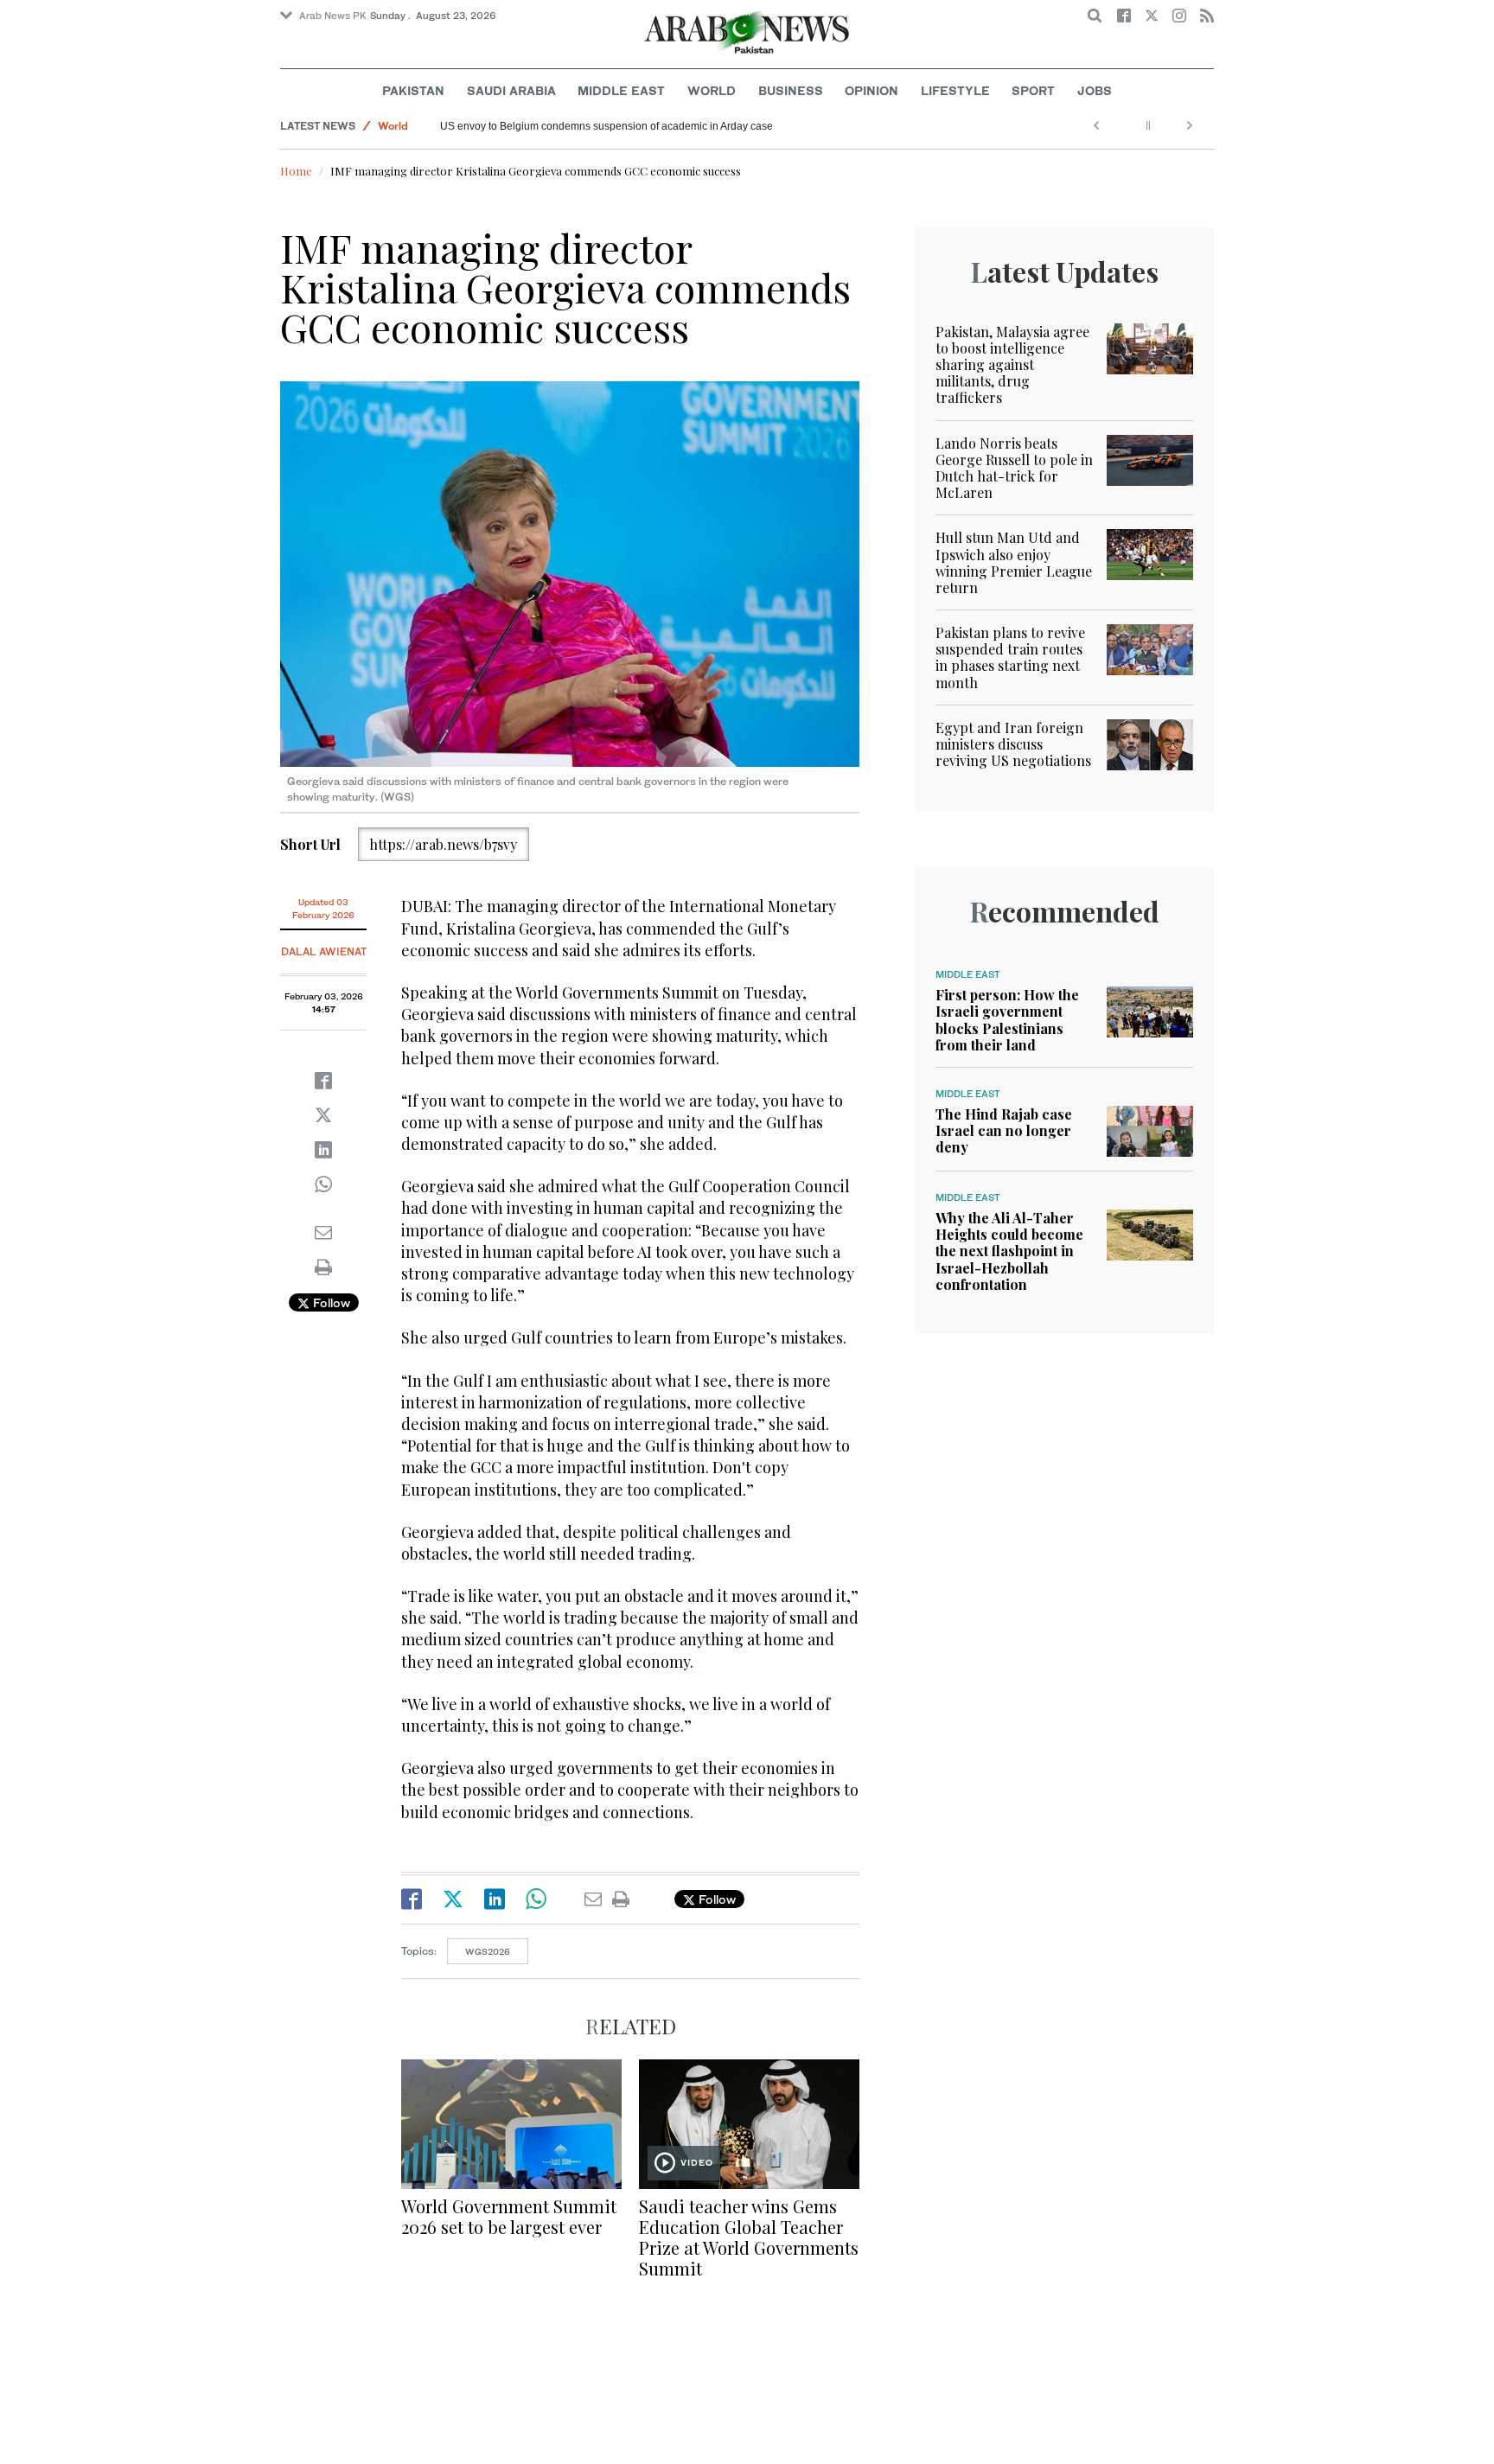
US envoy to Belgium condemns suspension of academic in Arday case (607, 126)
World (712, 90)
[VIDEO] (749, 2122)
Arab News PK (333, 16)
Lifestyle (955, 90)
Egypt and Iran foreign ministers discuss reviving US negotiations (1013, 744)
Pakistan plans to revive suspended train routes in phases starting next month (1010, 657)
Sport (1033, 90)
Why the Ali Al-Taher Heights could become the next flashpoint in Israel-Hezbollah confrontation (1009, 1251)
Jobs (1095, 90)
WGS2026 (488, 1951)
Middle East (621, 90)
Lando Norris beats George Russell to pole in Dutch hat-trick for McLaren (1014, 468)
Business (791, 90)
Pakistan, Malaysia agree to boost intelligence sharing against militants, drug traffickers (1012, 365)
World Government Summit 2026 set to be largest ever (509, 2216)
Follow (330, 1302)
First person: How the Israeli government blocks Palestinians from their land (1007, 1020)
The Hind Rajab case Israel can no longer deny (1004, 1130)
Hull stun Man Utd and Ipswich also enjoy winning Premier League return (1014, 562)
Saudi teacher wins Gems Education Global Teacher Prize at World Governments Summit (749, 2237)
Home (296, 171)
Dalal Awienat (324, 951)
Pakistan (413, 90)
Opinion (871, 90)
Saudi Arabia (511, 90)
